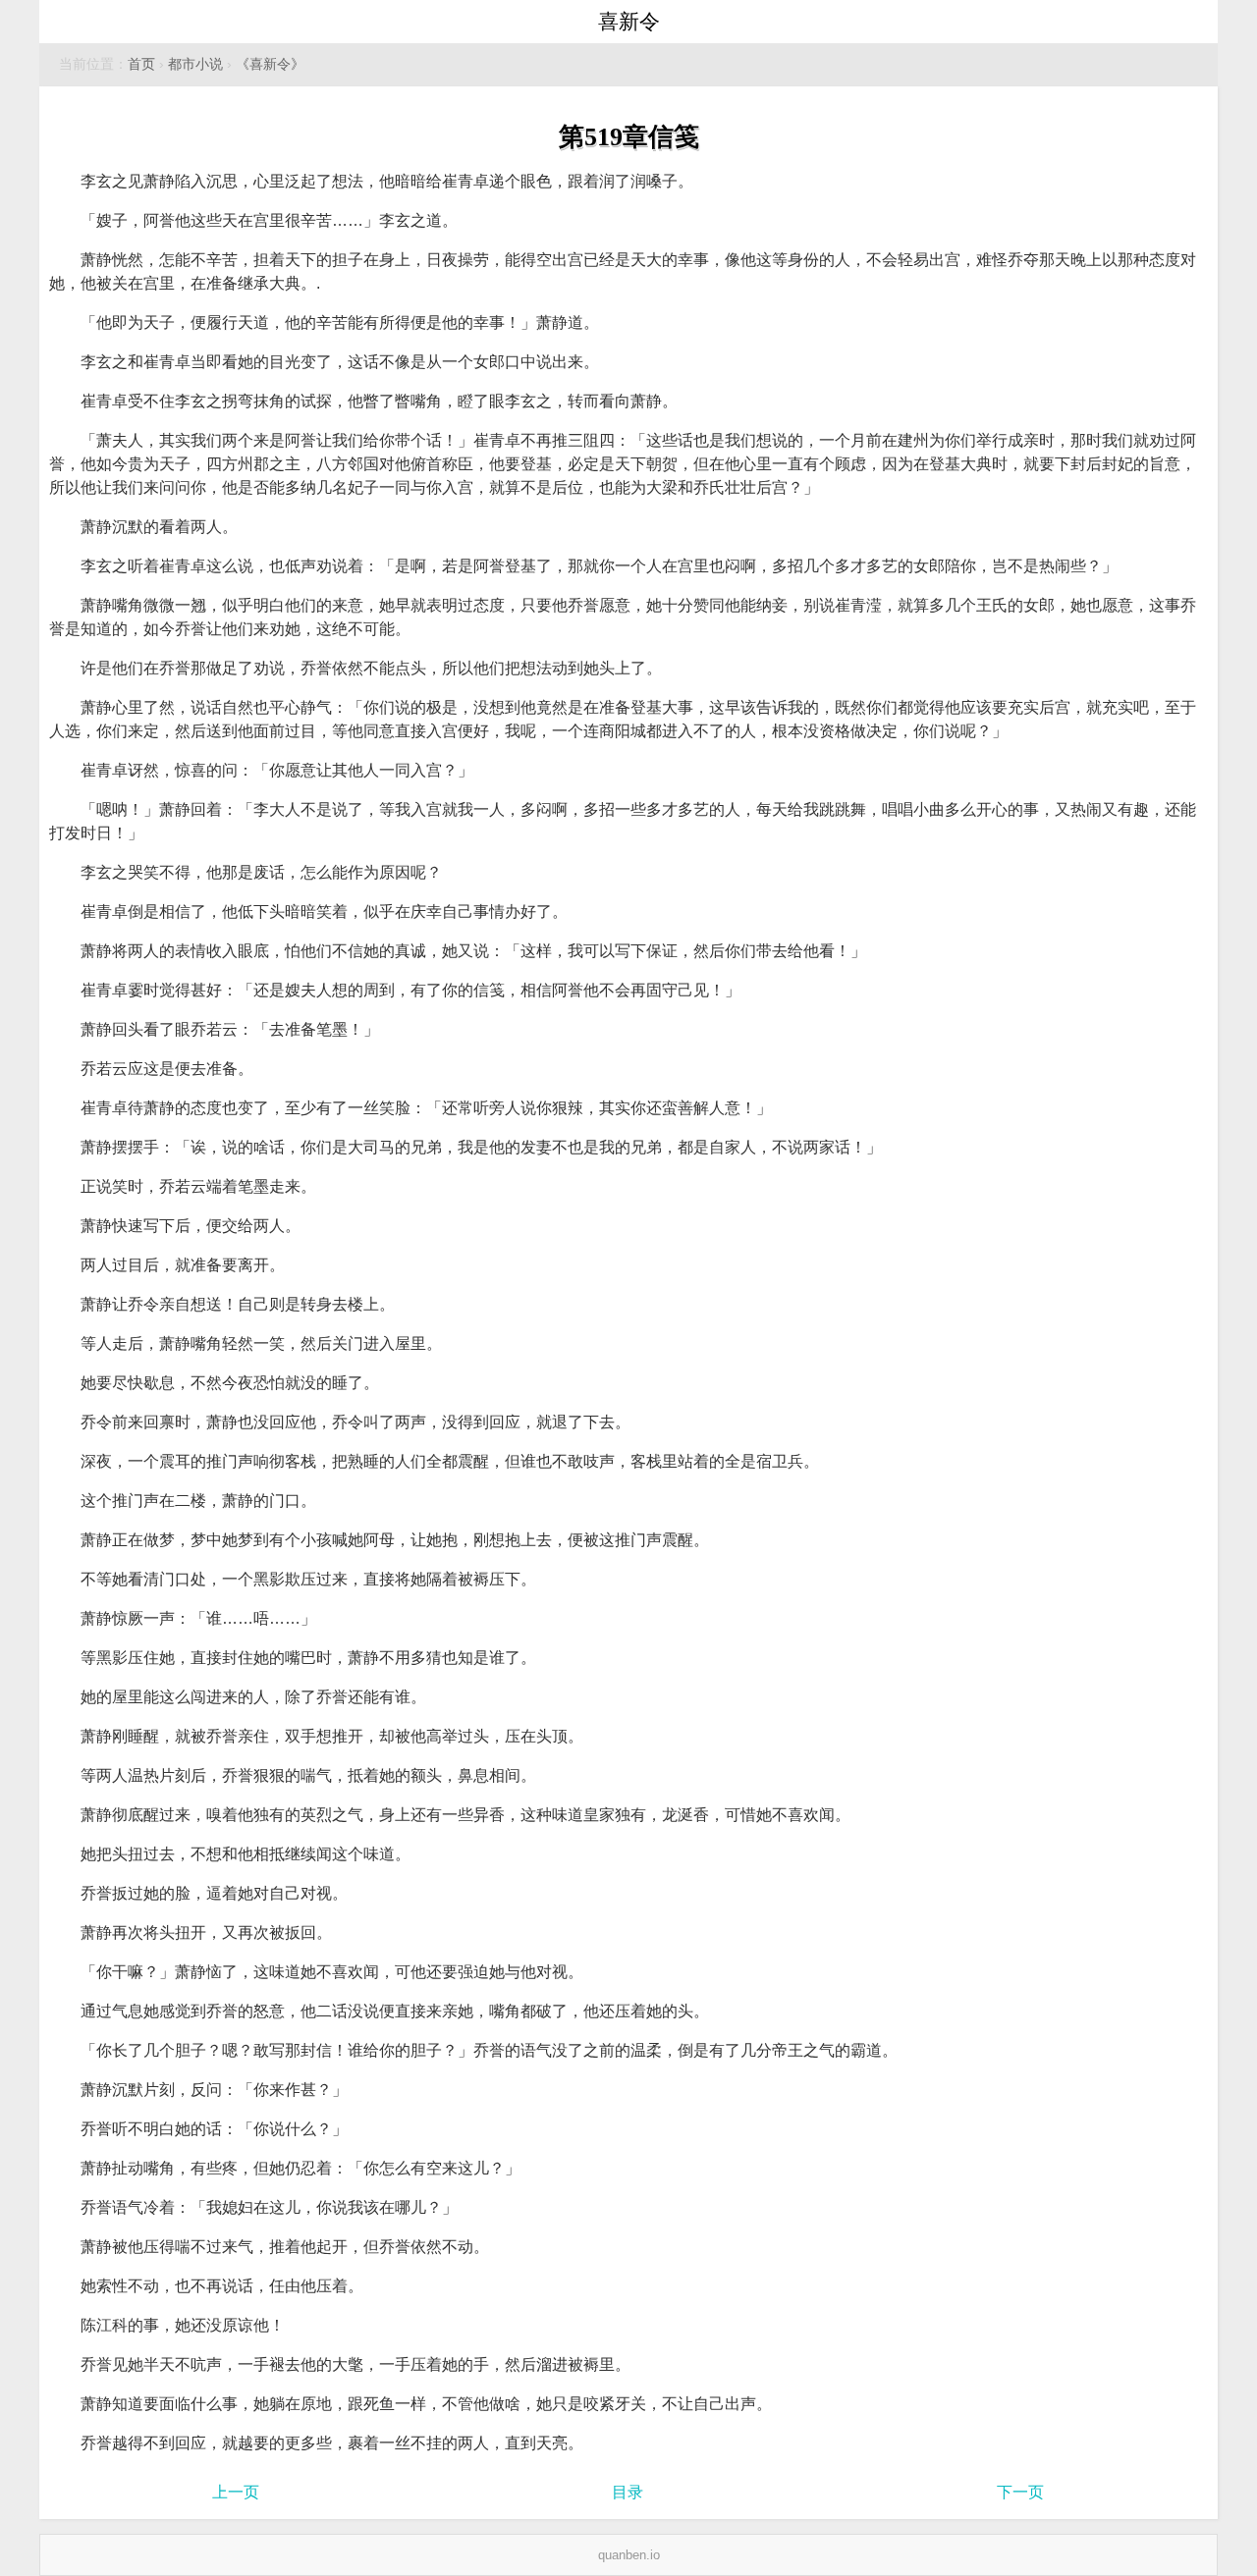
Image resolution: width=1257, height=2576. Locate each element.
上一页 (236, 2492)
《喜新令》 (270, 64)
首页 (141, 64)
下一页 (1020, 2492)
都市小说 (195, 64)
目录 (628, 2492)
